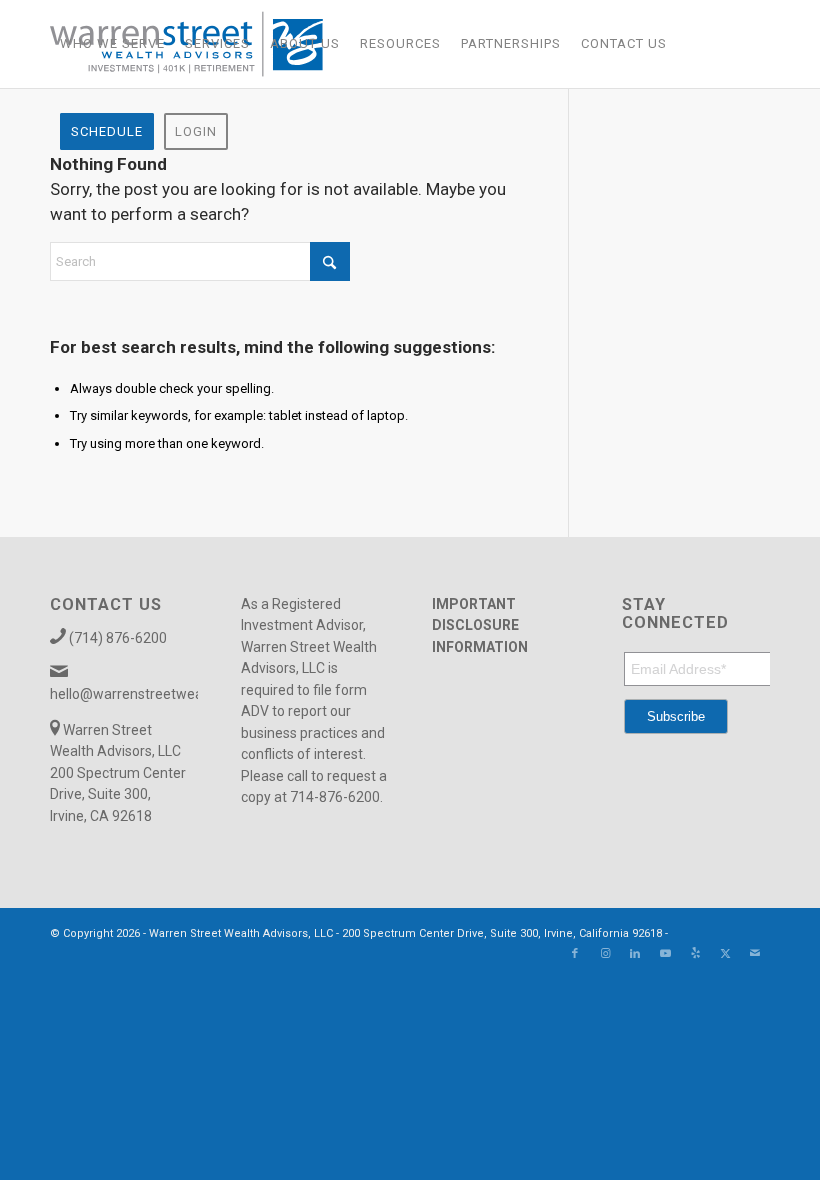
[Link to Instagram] (605, 954)
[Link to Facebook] (575, 954)
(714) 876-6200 (118, 638)
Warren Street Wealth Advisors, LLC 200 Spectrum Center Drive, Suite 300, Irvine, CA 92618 (118, 773)
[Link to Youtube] (665, 954)
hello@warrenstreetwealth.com (150, 694)
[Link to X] (725, 954)
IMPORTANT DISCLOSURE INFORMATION (480, 625)
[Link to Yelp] (695, 954)
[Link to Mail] (755, 954)
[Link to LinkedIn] (635, 954)
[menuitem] (112, 44)
